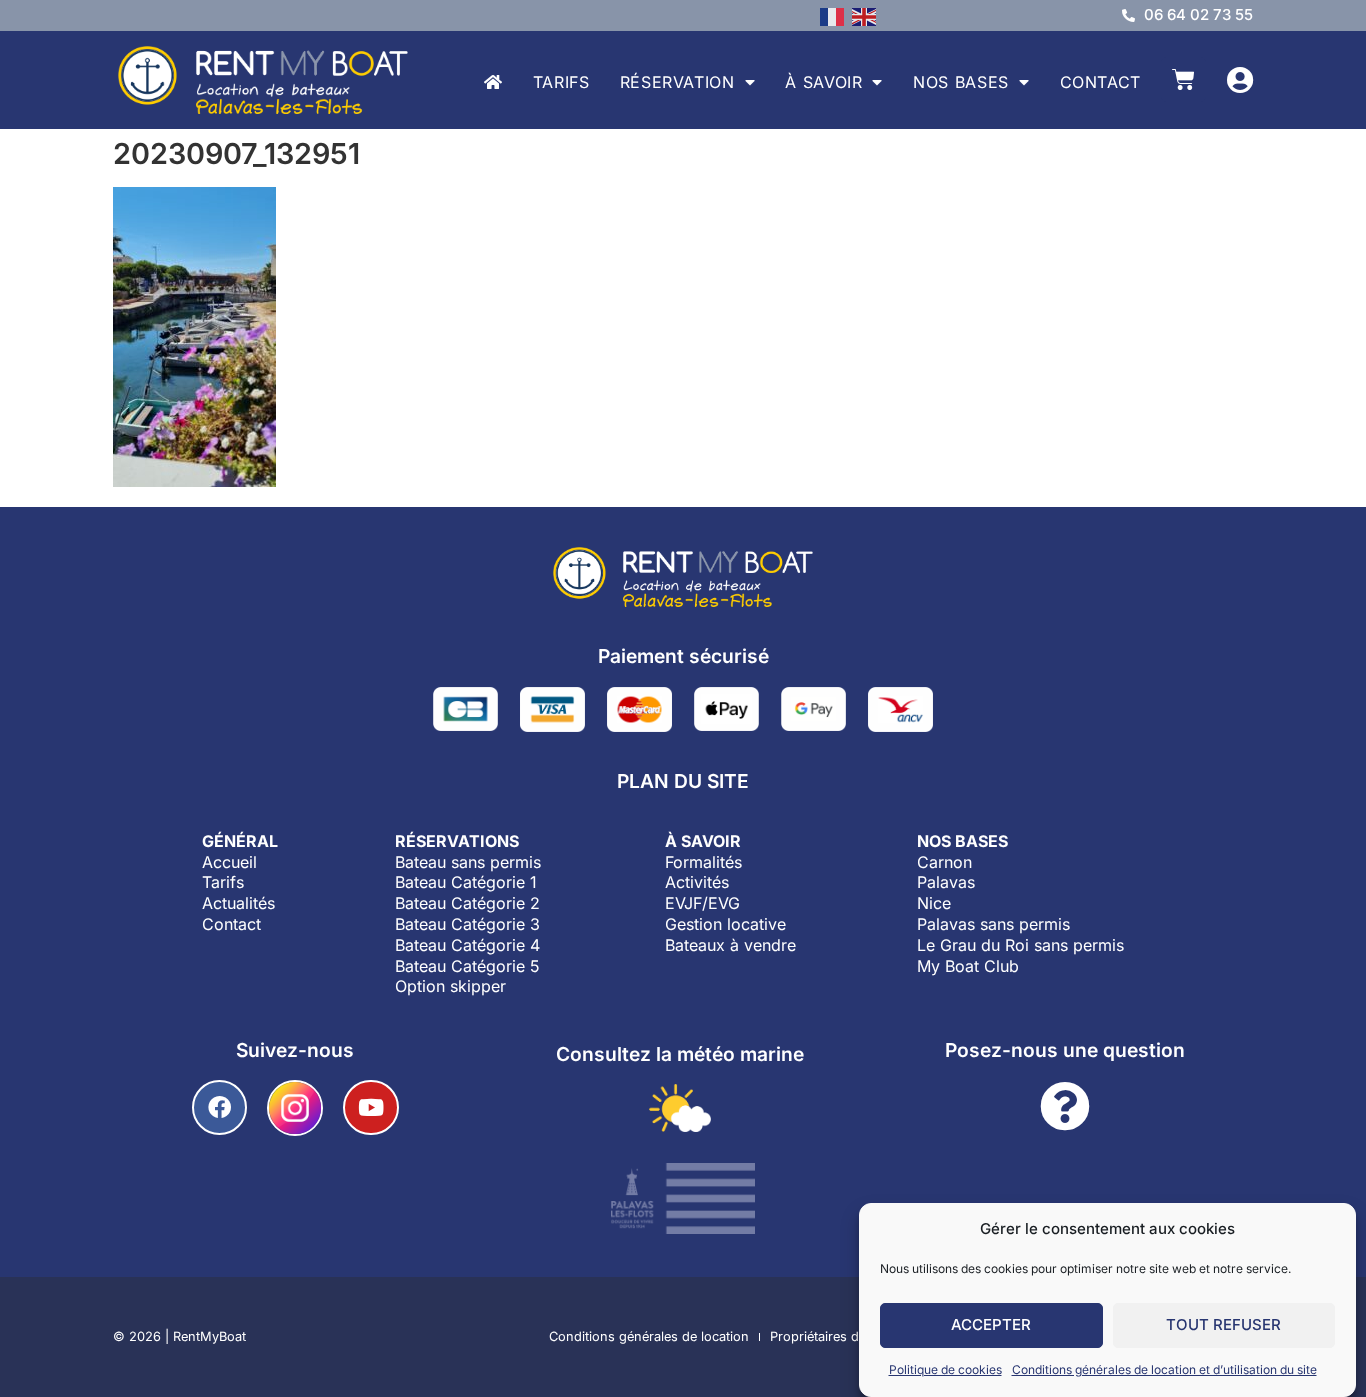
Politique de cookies (945, 1369)
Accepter (991, 1325)
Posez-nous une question (1065, 1050)
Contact (1100, 82)
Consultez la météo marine (680, 1054)
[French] (836, 15)
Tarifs (561, 82)
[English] (868, 15)
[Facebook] (219, 1107)
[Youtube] (370, 1107)
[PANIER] (1183, 79)
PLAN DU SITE (683, 781)
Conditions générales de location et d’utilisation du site (1164, 1369)
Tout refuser (1223, 1325)
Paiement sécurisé (683, 656)
